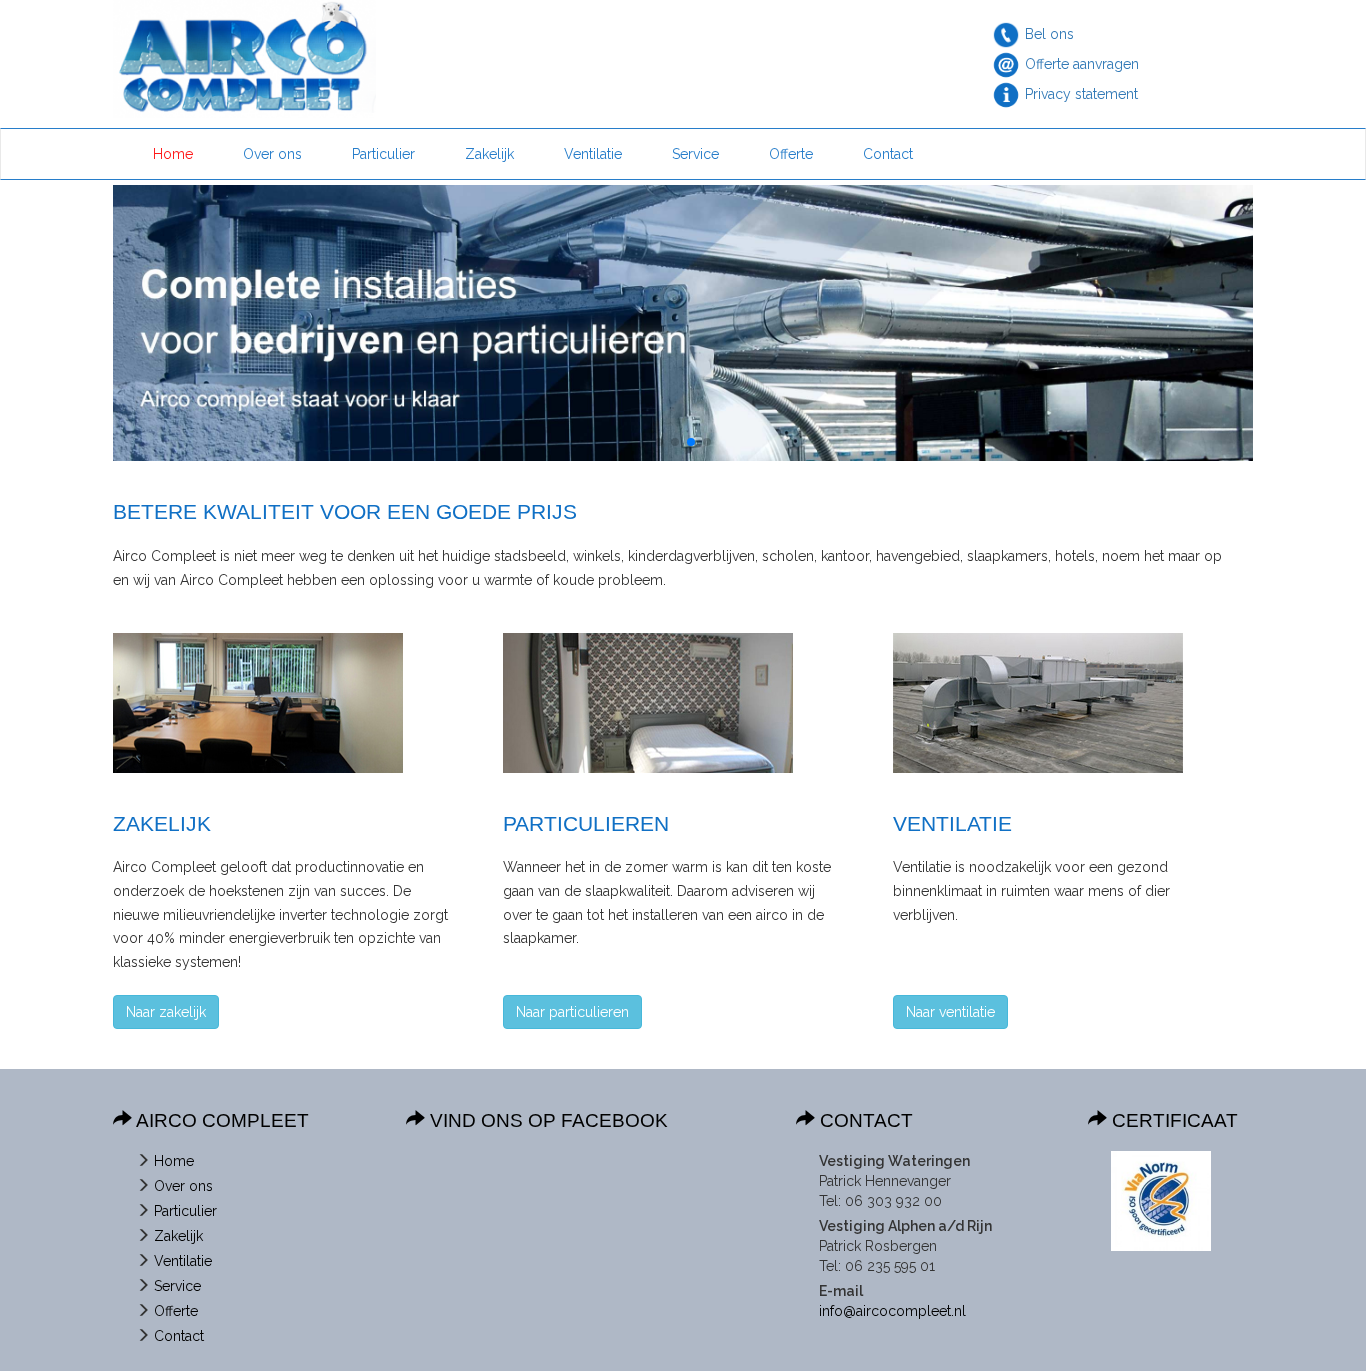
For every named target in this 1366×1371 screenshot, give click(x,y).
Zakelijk (489, 154)
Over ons (272, 154)
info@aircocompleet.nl (892, 1311)
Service (695, 154)
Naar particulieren (572, 1012)
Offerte (791, 154)
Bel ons (1049, 34)
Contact (888, 154)
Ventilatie (593, 154)
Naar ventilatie (950, 1012)
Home (173, 154)
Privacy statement (1081, 94)
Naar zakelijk (166, 1012)
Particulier (383, 154)
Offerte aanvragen (1082, 64)
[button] (659, 442)
